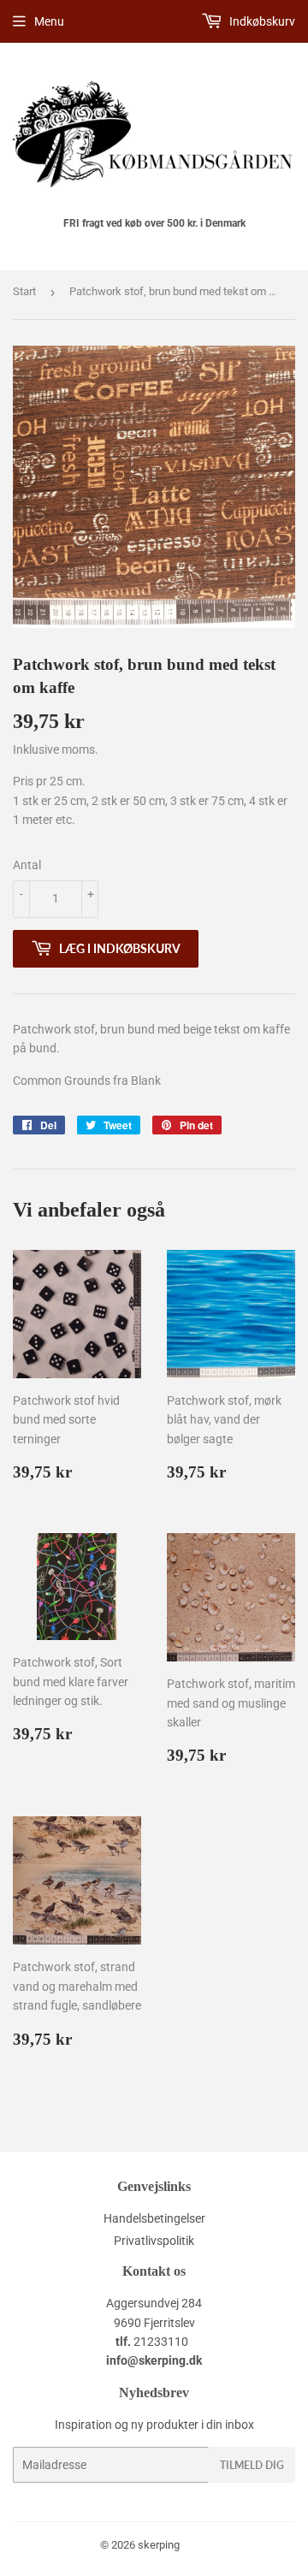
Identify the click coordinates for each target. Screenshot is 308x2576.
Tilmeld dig (252, 2465)
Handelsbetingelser (154, 2218)
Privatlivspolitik (154, 2241)
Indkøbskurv (261, 21)
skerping (159, 2545)
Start (24, 291)
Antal (27, 865)
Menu (49, 21)
